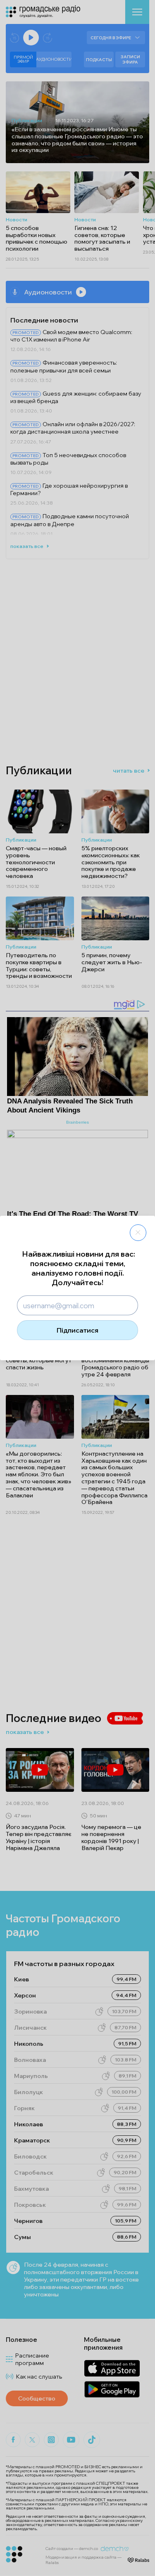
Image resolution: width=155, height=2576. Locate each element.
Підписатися (77, 1330)
